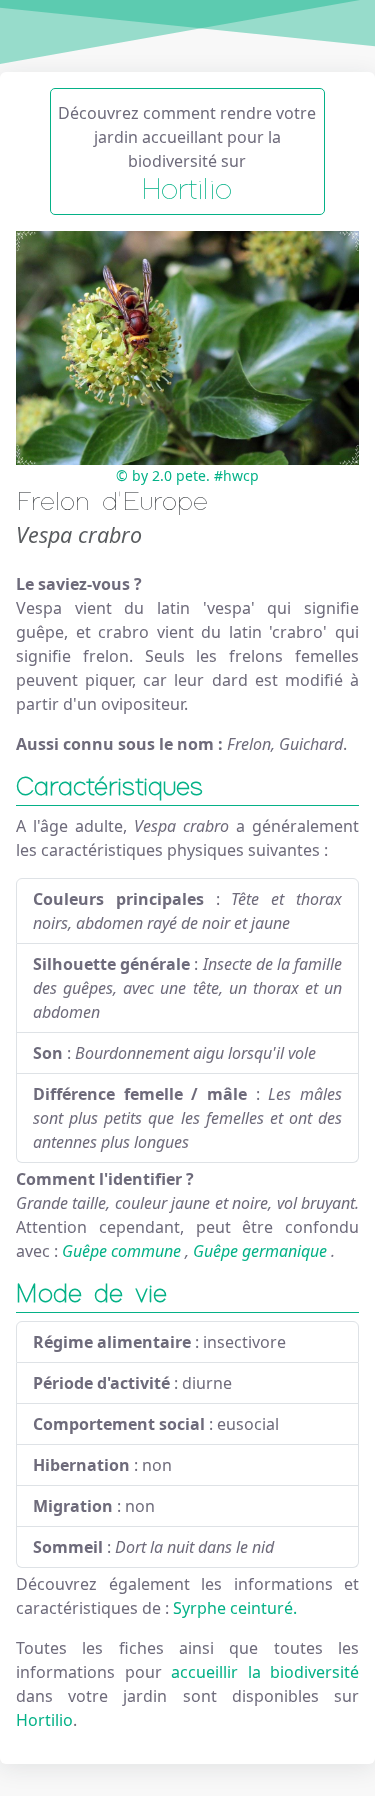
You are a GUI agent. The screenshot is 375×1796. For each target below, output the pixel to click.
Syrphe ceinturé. (235, 1608)
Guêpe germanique (260, 1251)
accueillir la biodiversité (265, 1672)
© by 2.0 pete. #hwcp (187, 475)
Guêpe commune (121, 1251)
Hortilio (44, 1720)
